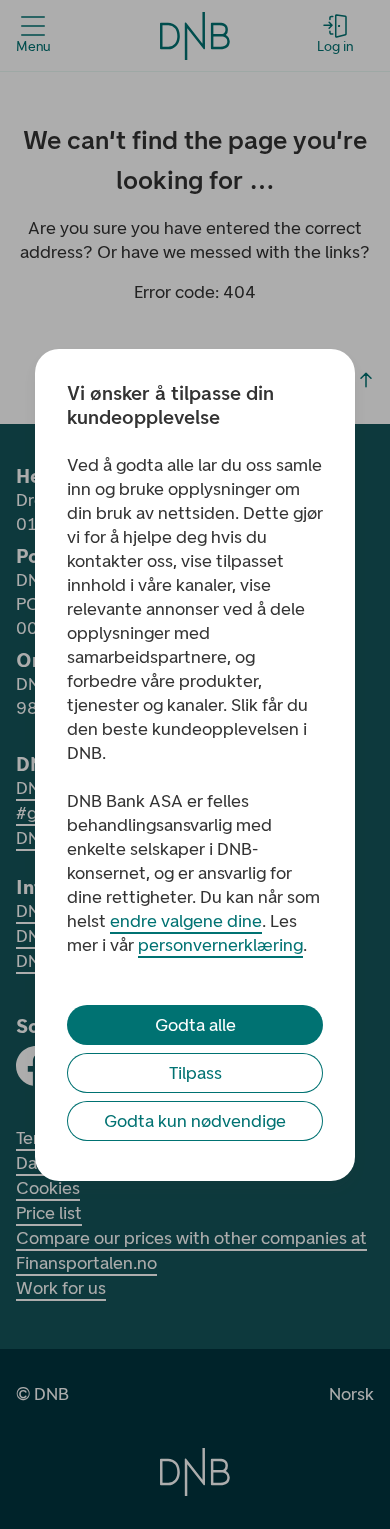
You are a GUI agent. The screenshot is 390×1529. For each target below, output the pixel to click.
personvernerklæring (220, 945)
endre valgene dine (186, 921)
